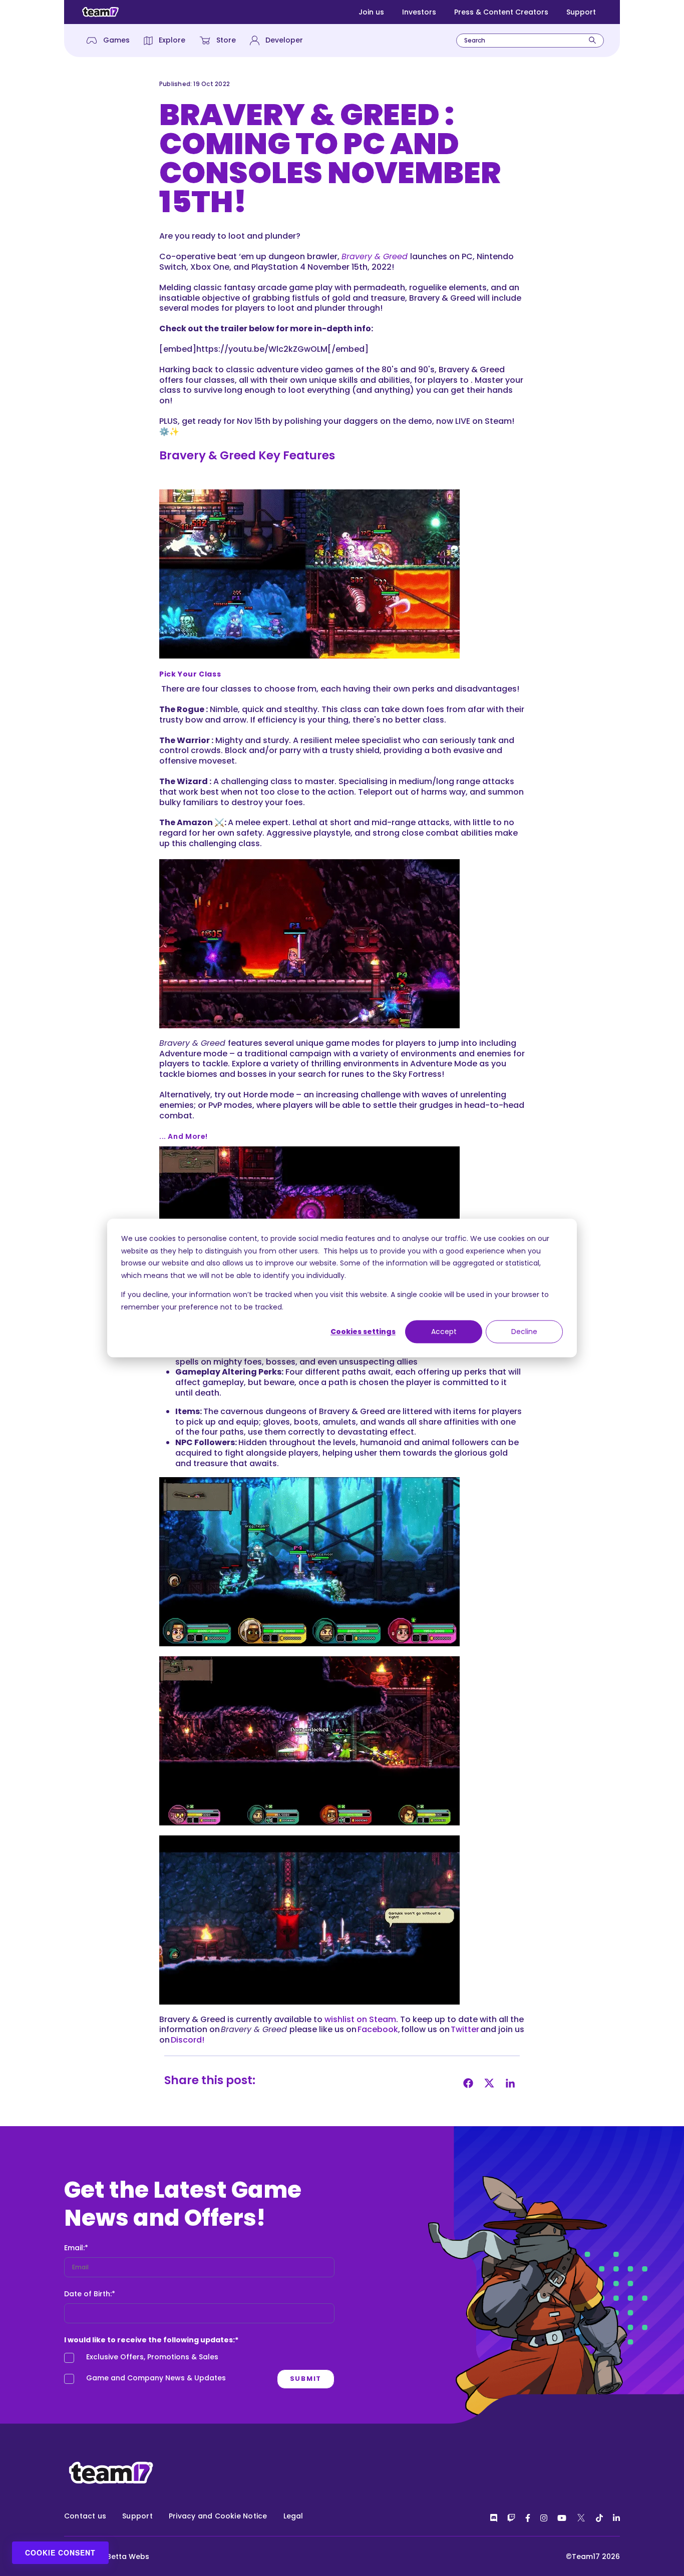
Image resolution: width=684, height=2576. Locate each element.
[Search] (592, 40)
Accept (444, 1332)
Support (581, 12)
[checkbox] (199, 2370)
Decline (524, 1332)
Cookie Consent (60, 2552)
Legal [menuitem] (293, 2516)
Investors (419, 12)
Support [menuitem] (137, 2516)
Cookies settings (363, 1332)
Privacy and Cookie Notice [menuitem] (218, 2516)
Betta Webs (128, 2556)
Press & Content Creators (501, 12)
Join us (371, 12)
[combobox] (530, 41)
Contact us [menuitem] (85, 2516)
